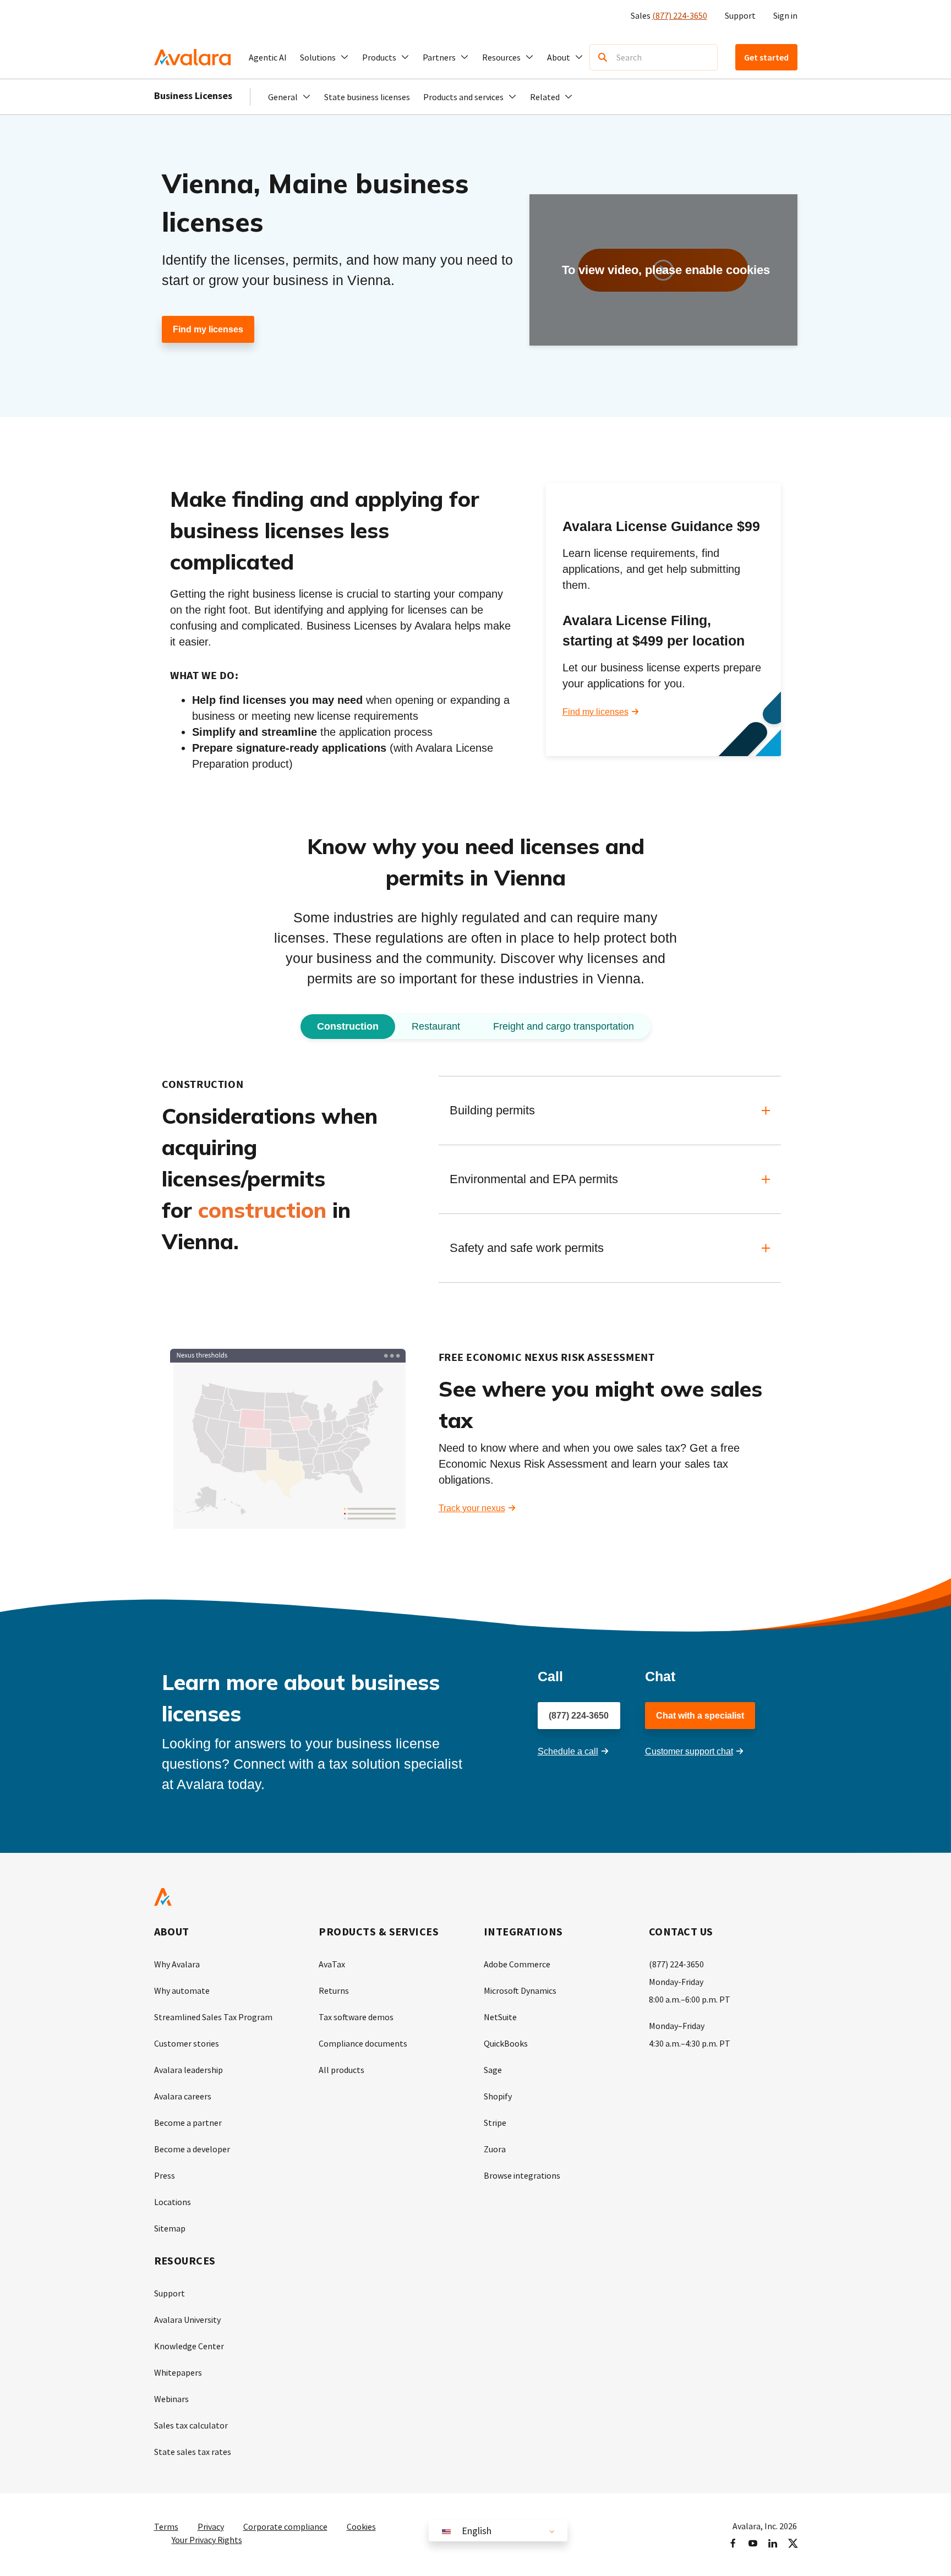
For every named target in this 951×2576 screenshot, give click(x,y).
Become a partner (188, 2123)
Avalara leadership (188, 2070)
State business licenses (367, 97)
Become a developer (192, 2149)
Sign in (785, 15)
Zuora (495, 2149)
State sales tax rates (193, 2452)
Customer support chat (689, 1751)
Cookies (361, 2526)
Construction (348, 1026)
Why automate (182, 1990)
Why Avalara (177, 1964)
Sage (493, 2070)
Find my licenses (208, 329)
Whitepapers (178, 2372)
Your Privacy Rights (207, 2540)
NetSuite (500, 2017)
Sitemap (170, 2228)
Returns (334, 1990)
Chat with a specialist (700, 1716)
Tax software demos (356, 2017)
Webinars (171, 2399)
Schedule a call (568, 1751)
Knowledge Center (189, 2346)
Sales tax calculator (191, 2425)
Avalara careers (183, 2096)
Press (165, 2175)
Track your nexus (472, 1508)
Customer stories (187, 2043)
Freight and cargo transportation (564, 1026)
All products (341, 2070)
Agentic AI (268, 57)
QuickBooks (506, 2043)
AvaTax (332, 1964)
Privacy (211, 2526)
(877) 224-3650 (680, 15)
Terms (166, 2526)
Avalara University (187, 2320)
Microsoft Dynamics (520, 1990)
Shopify (498, 2096)
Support (740, 15)
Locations (173, 2202)
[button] (324, 57)
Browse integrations (522, 2175)
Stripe (495, 2123)
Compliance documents (363, 2043)
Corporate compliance (285, 2526)
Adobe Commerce (517, 1964)
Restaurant (436, 1026)
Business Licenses (193, 95)
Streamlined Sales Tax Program (213, 2017)
